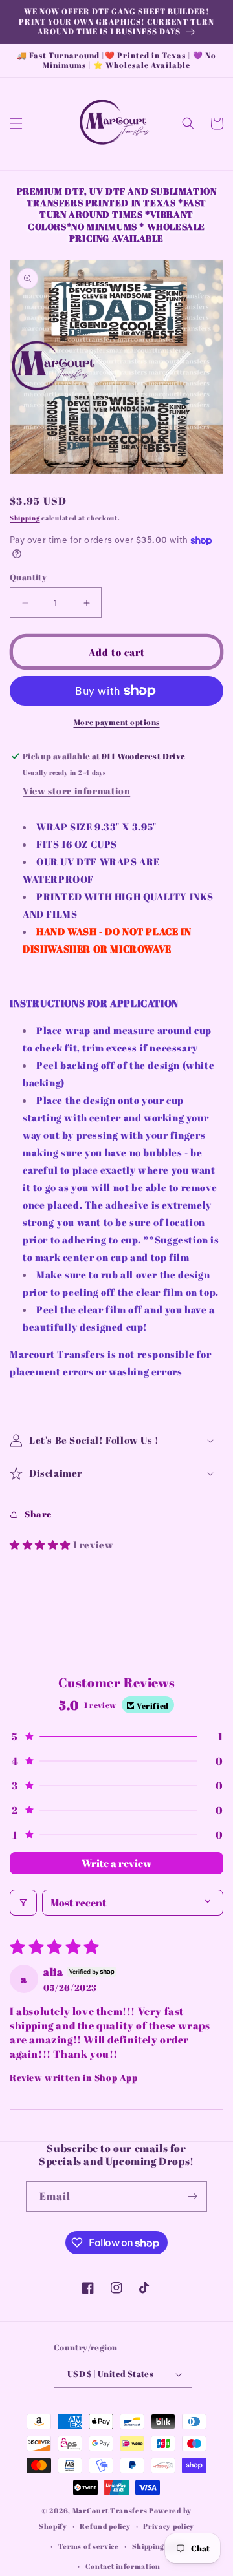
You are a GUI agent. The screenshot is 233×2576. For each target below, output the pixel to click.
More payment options (117, 722)
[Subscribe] (192, 2196)
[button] (16, 123)
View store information (76, 791)
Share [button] (38, 1514)
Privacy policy (169, 2526)
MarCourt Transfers (111, 2510)
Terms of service (89, 2546)
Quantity (28, 577)
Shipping (25, 518)
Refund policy (105, 2526)
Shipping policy (160, 2546)
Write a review (116, 1863)
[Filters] (23, 1903)
